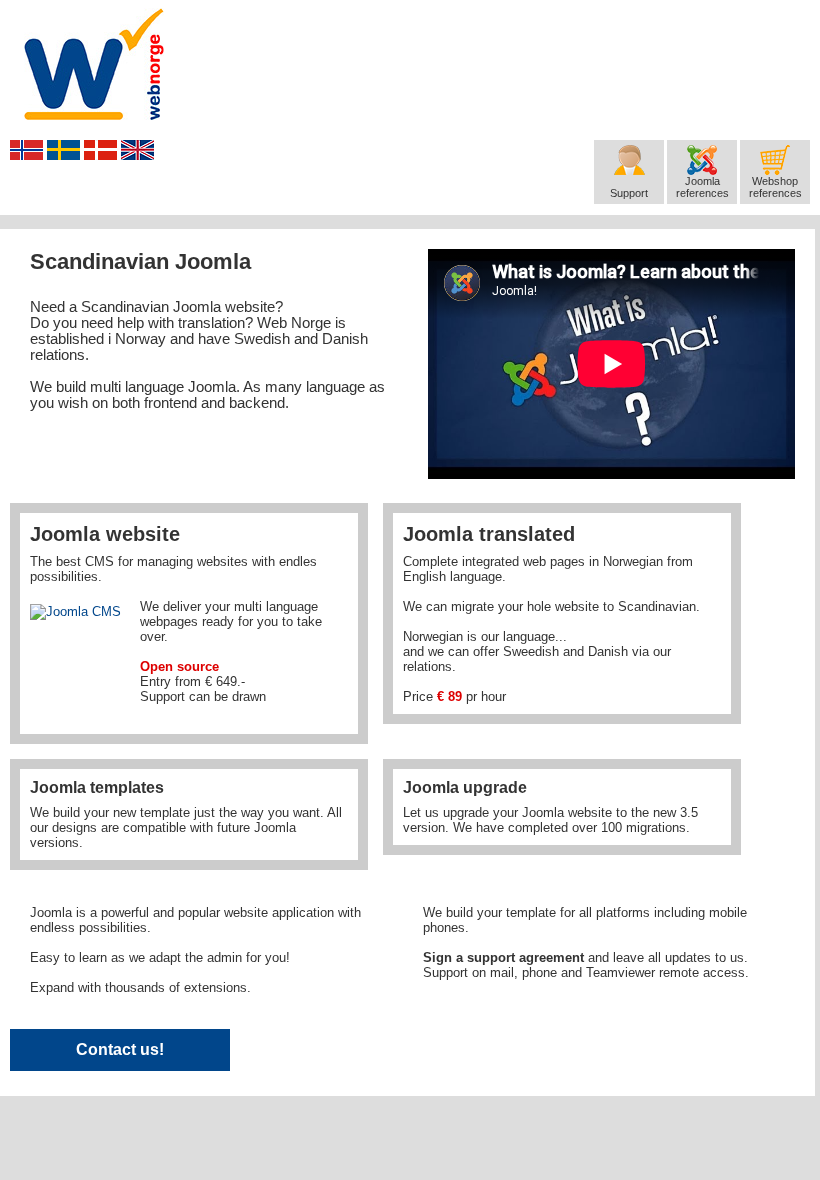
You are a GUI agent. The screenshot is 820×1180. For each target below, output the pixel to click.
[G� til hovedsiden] (94, 64)
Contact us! (120, 1049)
